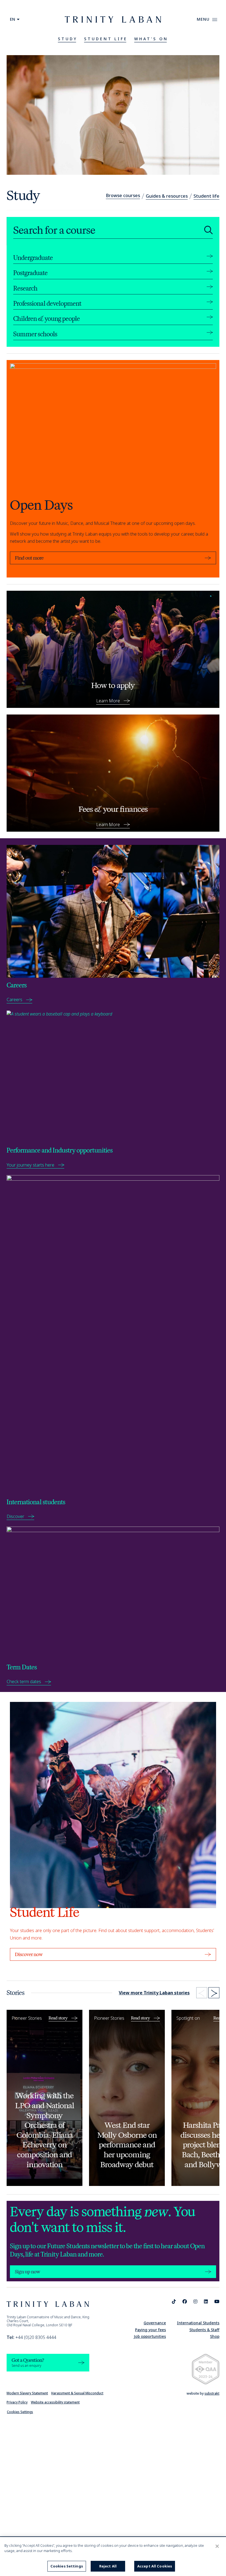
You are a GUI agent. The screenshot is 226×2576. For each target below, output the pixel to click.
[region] (113, 2557)
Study (68, 39)
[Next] (214, 1993)
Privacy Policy (17, 2402)
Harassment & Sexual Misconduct (77, 2393)
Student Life (106, 39)
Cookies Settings (20, 2412)
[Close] (217, 2546)
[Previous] (202, 1993)
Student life (206, 196)
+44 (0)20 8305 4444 (31, 2337)
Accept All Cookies (155, 2566)
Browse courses (123, 195)
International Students (198, 2323)
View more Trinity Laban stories (154, 1993)
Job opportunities (150, 2336)
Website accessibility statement (55, 2402)
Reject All (108, 2566)
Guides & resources (167, 196)
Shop (215, 2336)
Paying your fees (150, 2330)
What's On (151, 39)
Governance (155, 2323)
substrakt (212, 2393)
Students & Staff (204, 2330)
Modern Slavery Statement (27, 2393)
